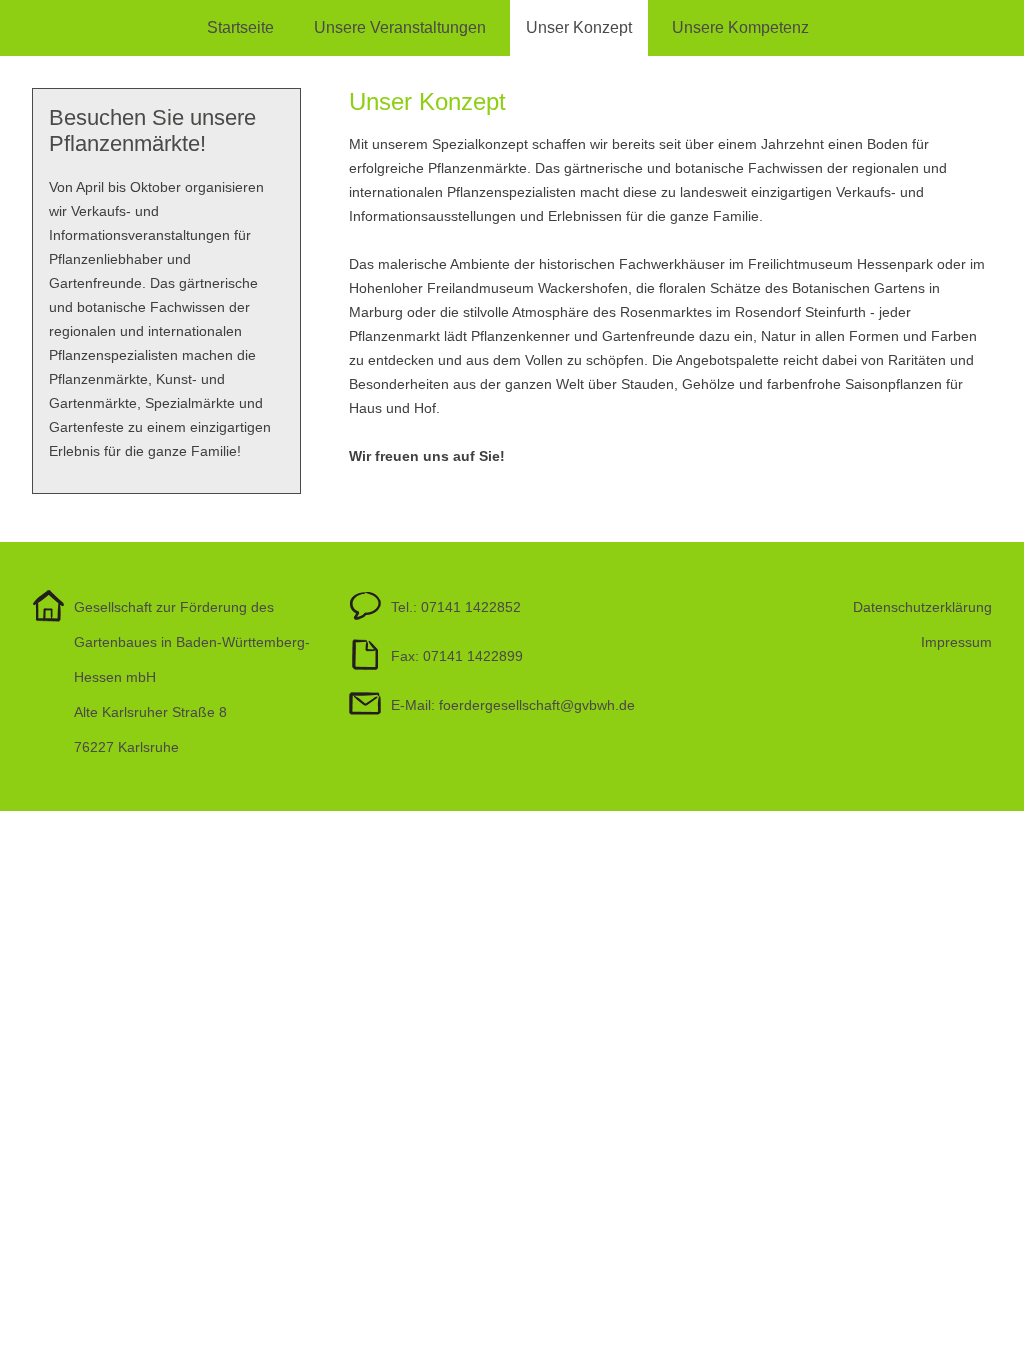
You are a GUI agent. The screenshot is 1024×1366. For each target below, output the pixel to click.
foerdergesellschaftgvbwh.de (537, 705)
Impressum (956, 642)
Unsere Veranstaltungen (400, 27)
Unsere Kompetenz (740, 27)
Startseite (240, 27)
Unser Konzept (579, 27)
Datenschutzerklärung (922, 607)
